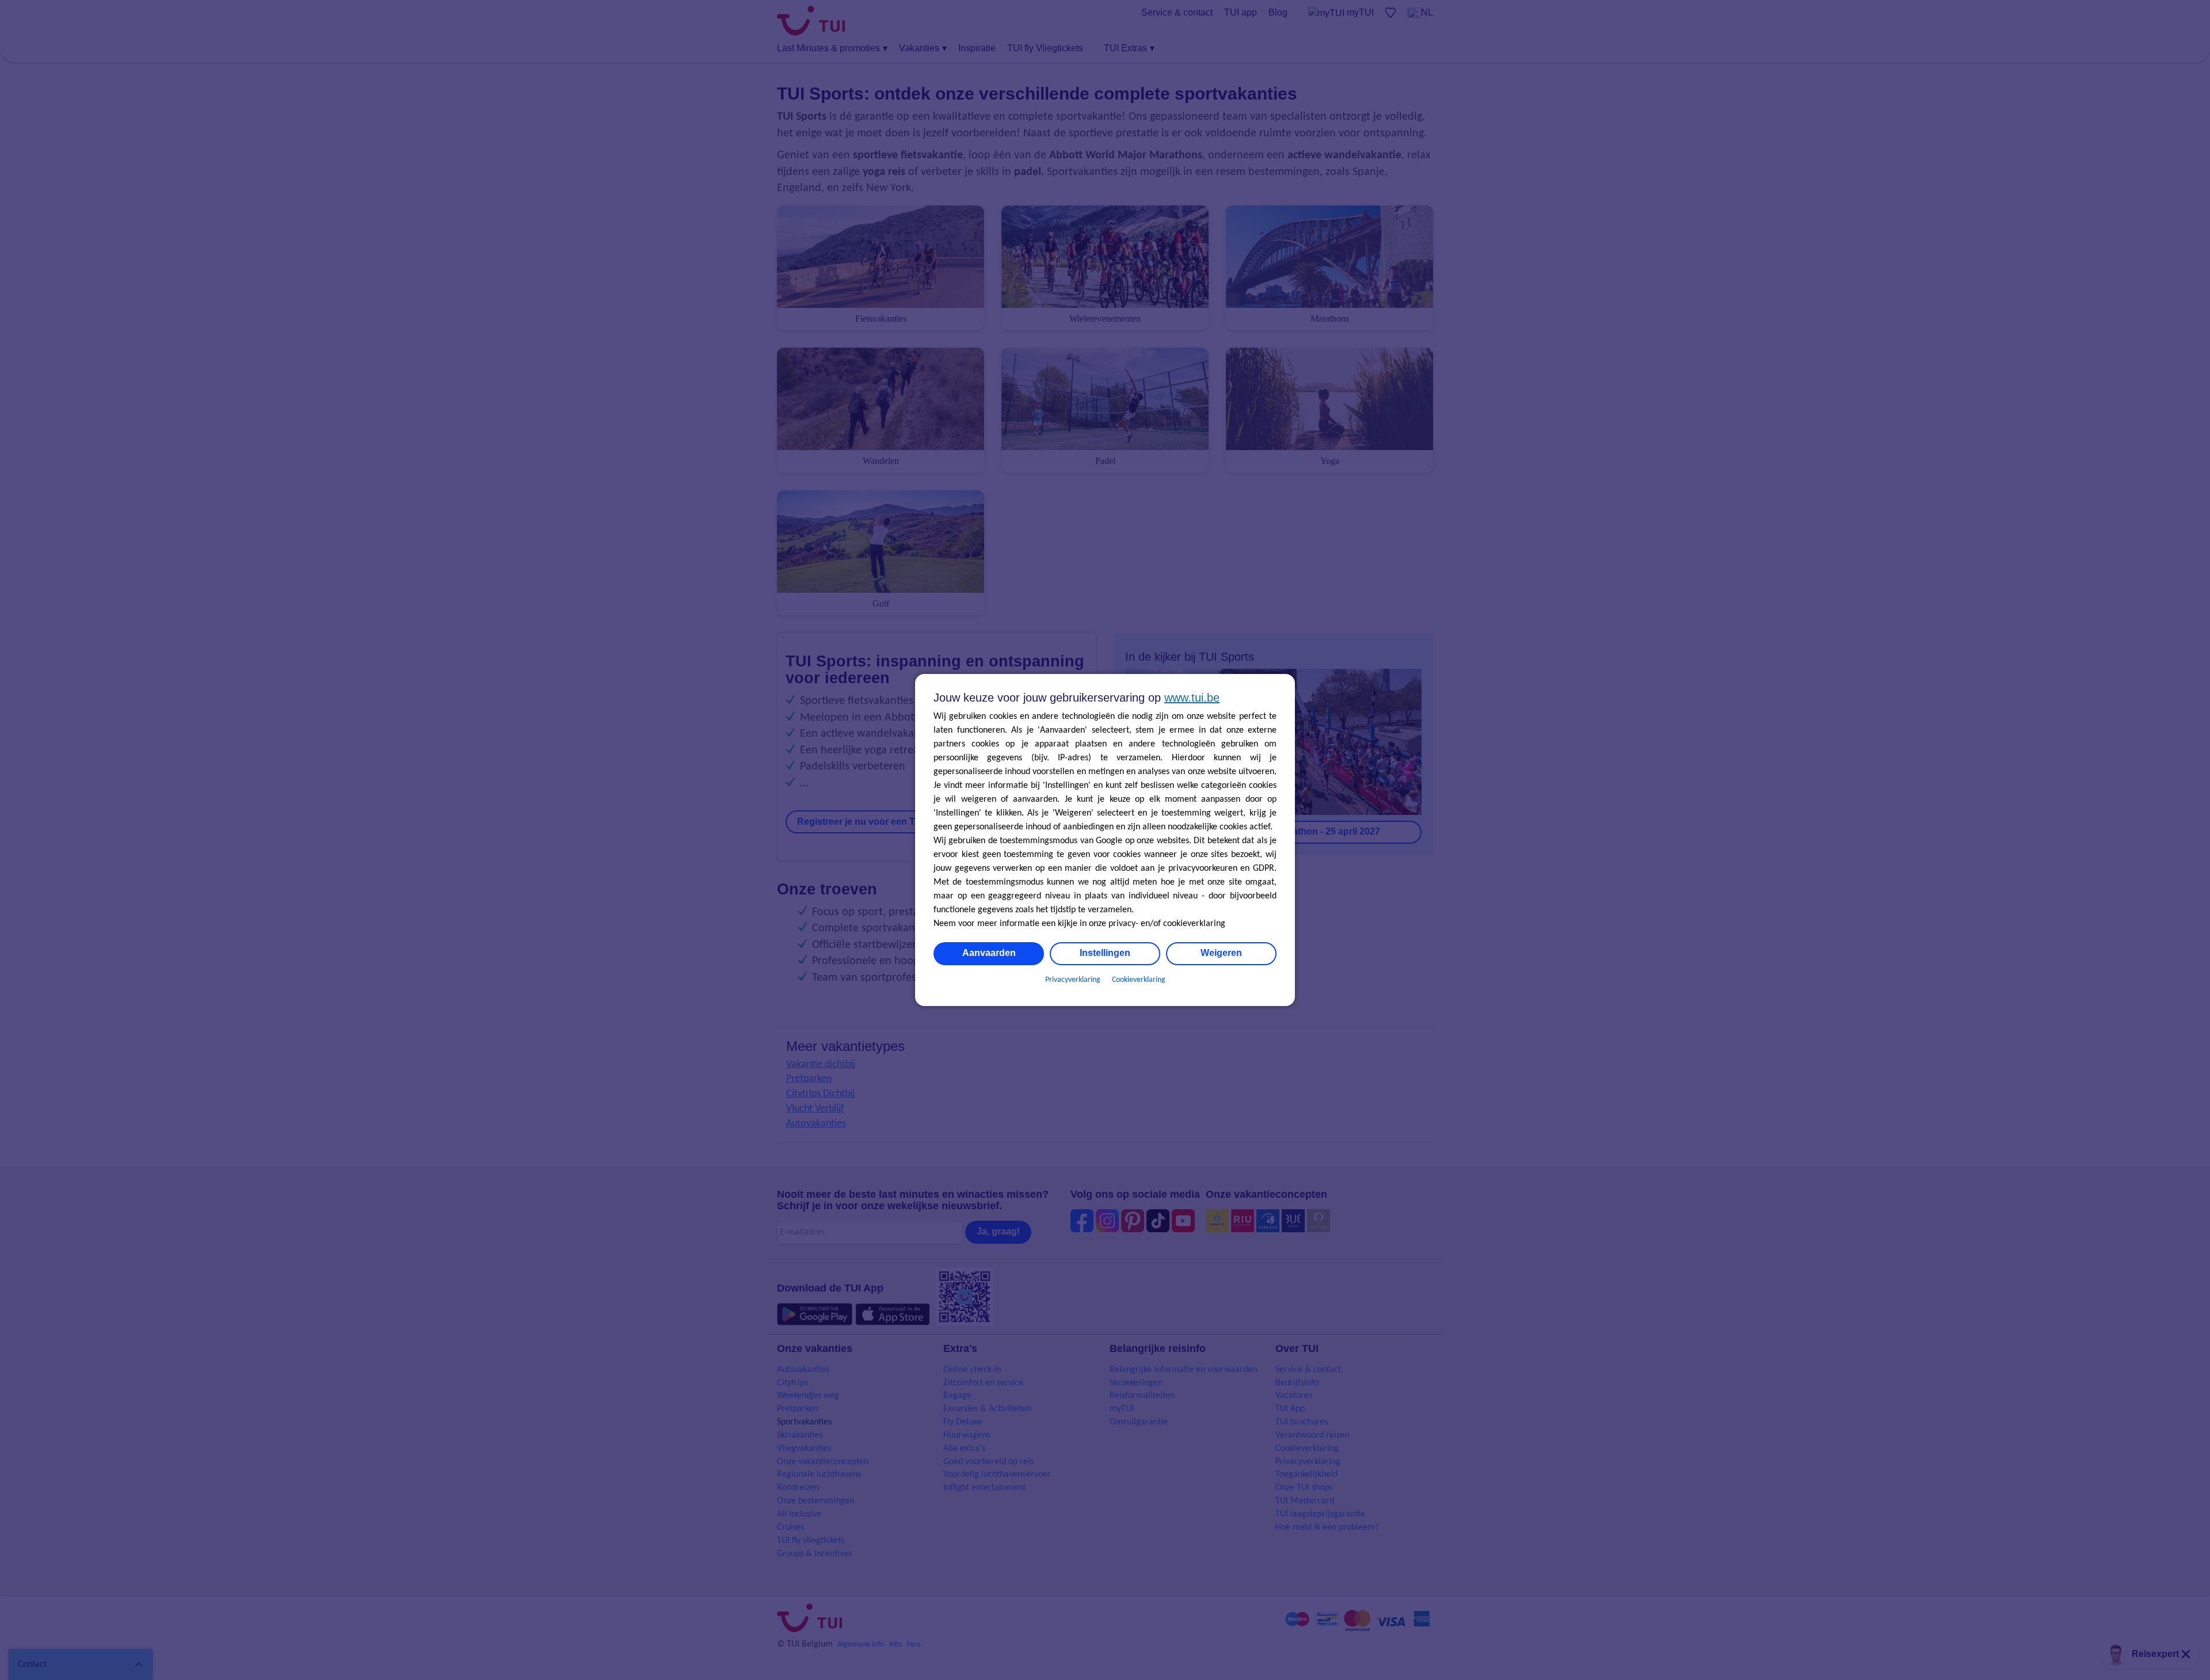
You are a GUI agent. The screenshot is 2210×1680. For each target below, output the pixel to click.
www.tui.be (1192, 698)
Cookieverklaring (1139, 980)
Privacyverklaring (1073, 980)
